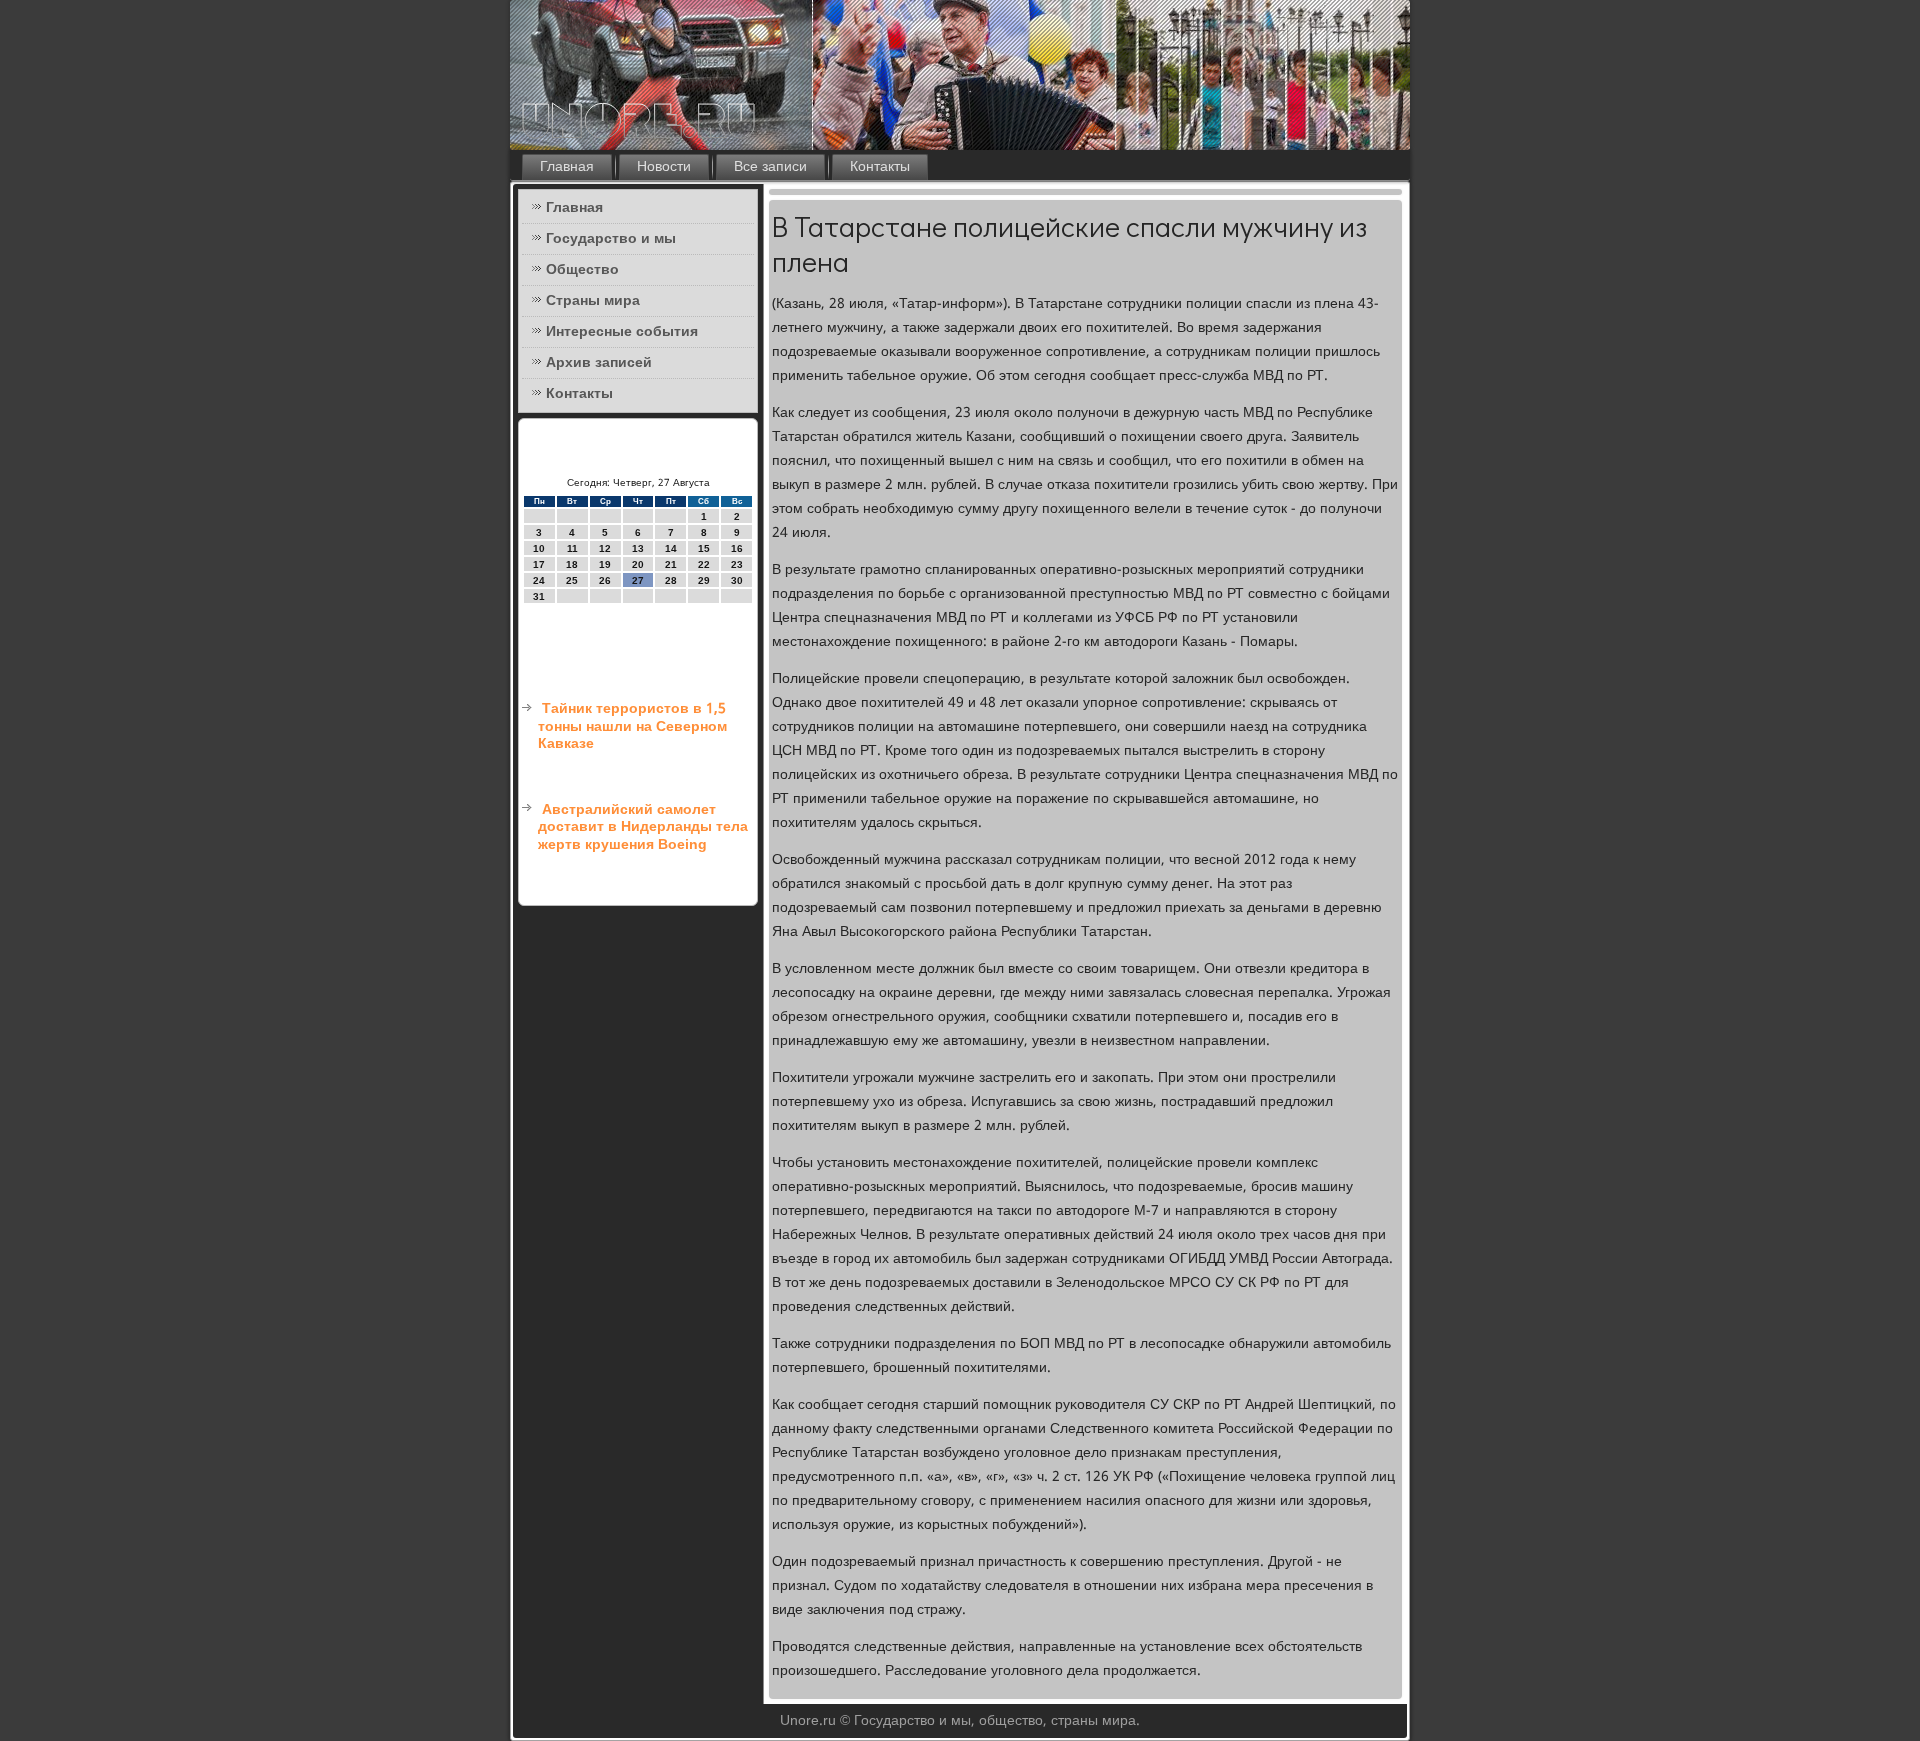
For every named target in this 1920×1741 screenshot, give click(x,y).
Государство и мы (611, 239)
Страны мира (593, 301)
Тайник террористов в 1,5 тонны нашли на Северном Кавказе (632, 726)
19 (605, 564)
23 (737, 564)
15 (704, 548)
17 (539, 564)
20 (638, 564)
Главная (567, 167)
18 (572, 564)
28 (671, 580)
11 (572, 548)
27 (638, 580)
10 (539, 548)
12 (605, 548)
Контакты (880, 167)
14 (671, 548)
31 (539, 596)
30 (737, 580)
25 (572, 580)
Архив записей (599, 363)
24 (539, 580)
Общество (582, 270)
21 (671, 564)
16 (737, 548)
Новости (664, 167)
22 (704, 564)
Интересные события (622, 332)
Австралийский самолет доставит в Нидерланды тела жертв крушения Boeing (643, 827)
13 (638, 548)
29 (704, 580)
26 (605, 580)
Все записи (770, 167)
